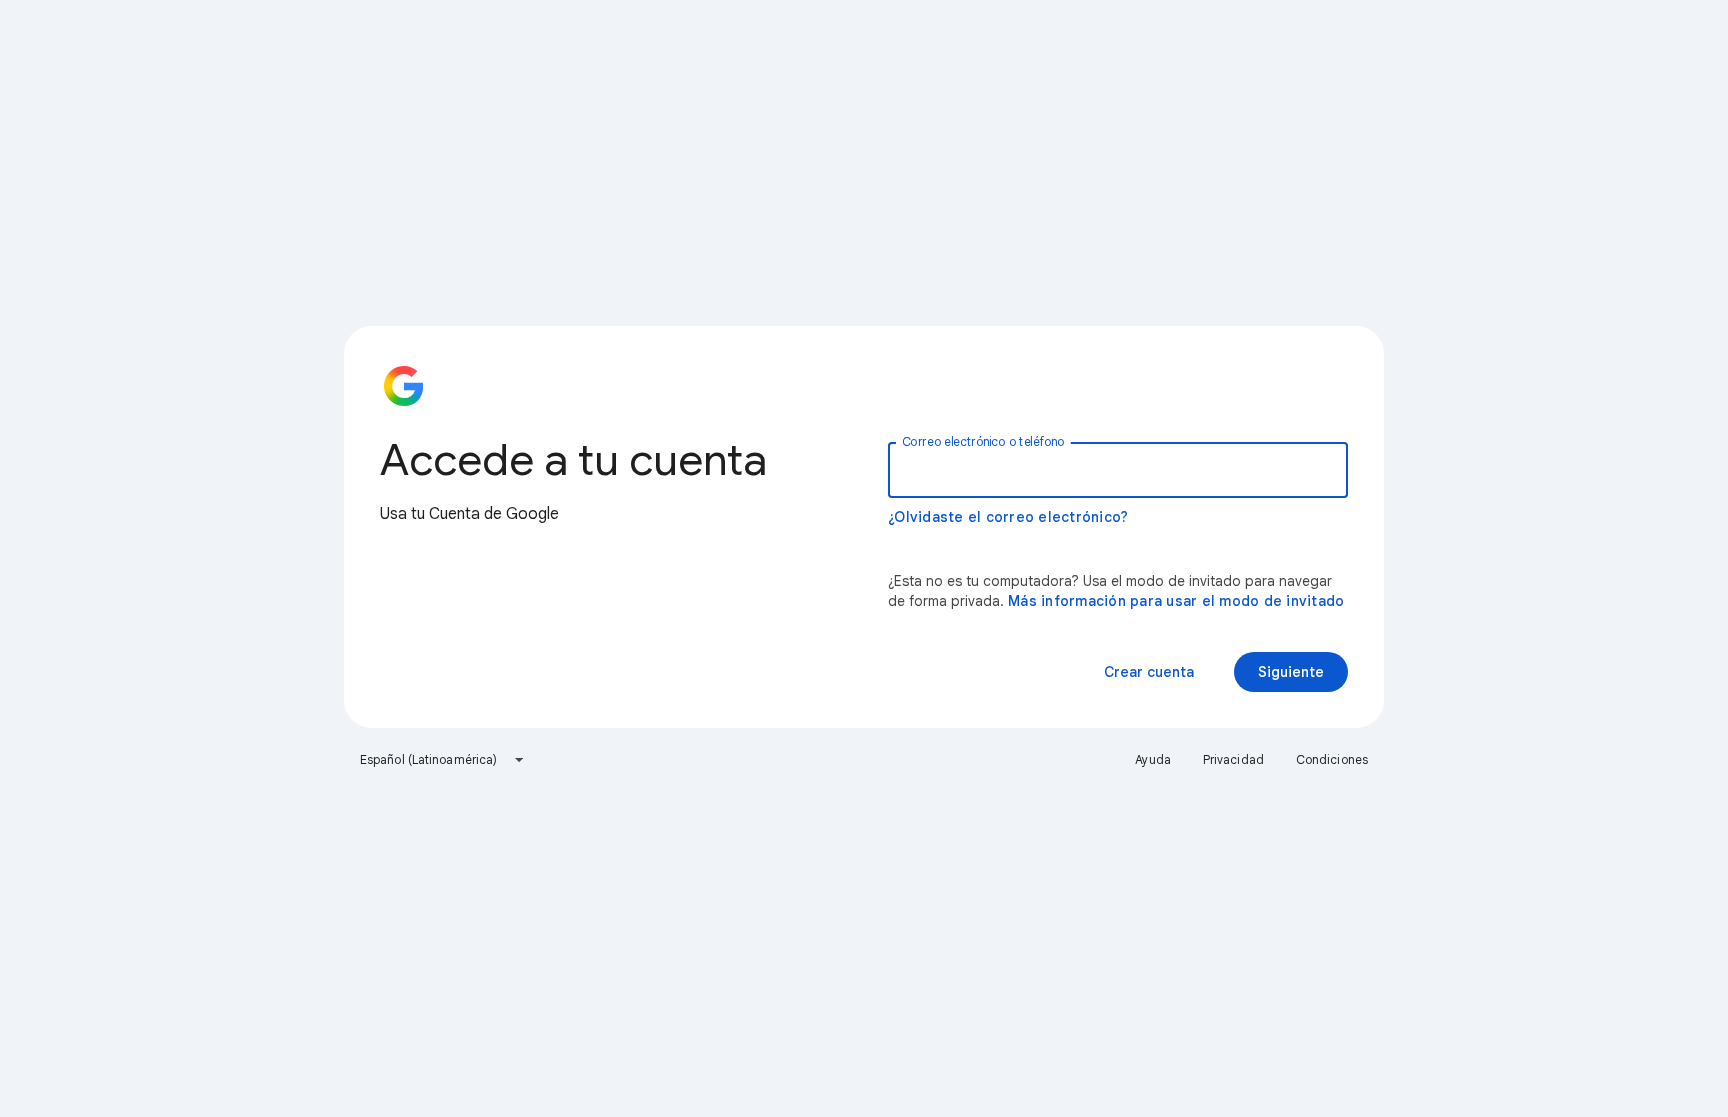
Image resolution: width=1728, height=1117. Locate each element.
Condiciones (1332, 759)
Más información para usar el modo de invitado (1176, 601)
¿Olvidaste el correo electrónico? (1008, 517)
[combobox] (442, 760)
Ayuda (1153, 759)
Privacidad (1233, 759)
